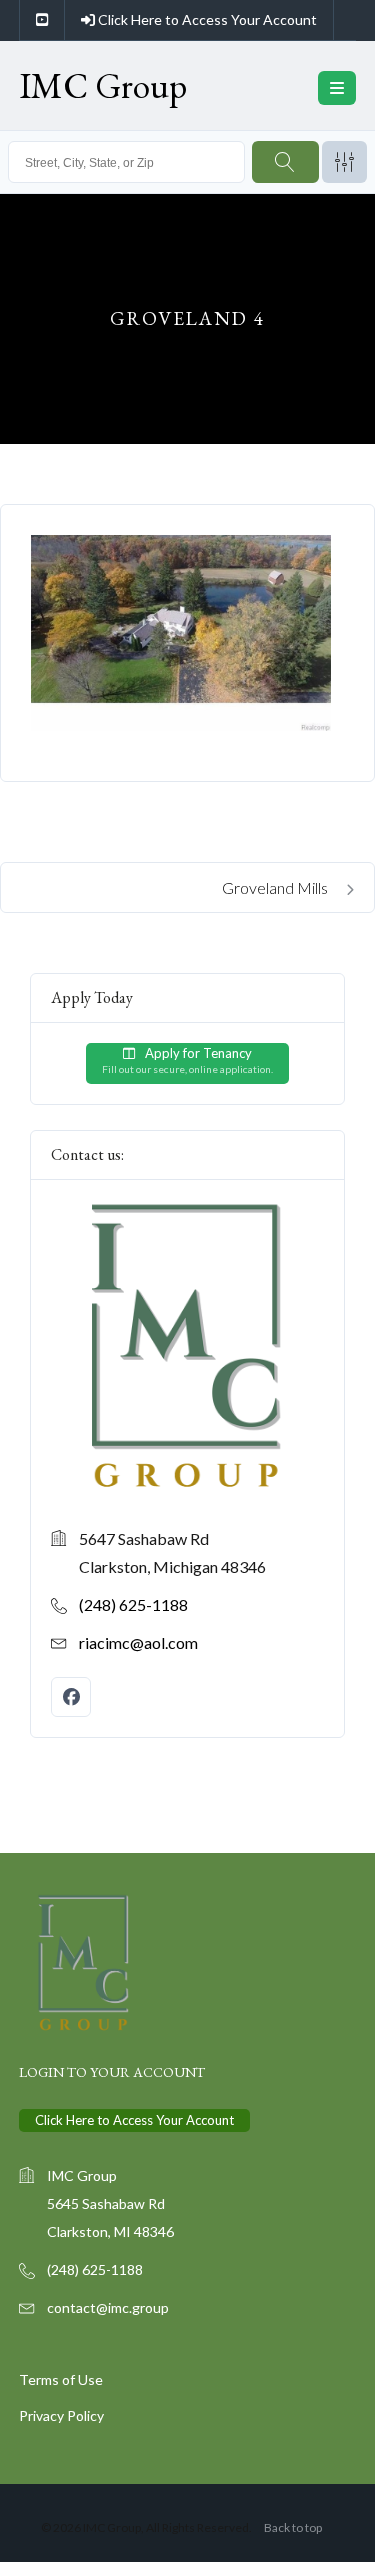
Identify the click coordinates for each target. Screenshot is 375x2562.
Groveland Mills (276, 887)
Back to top (293, 2527)
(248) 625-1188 (133, 1604)
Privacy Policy (61, 2415)
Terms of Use (61, 2379)
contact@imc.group (108, 2307)
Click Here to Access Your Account (206, 19)
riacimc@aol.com (138, 1642)
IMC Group (103, 85)
